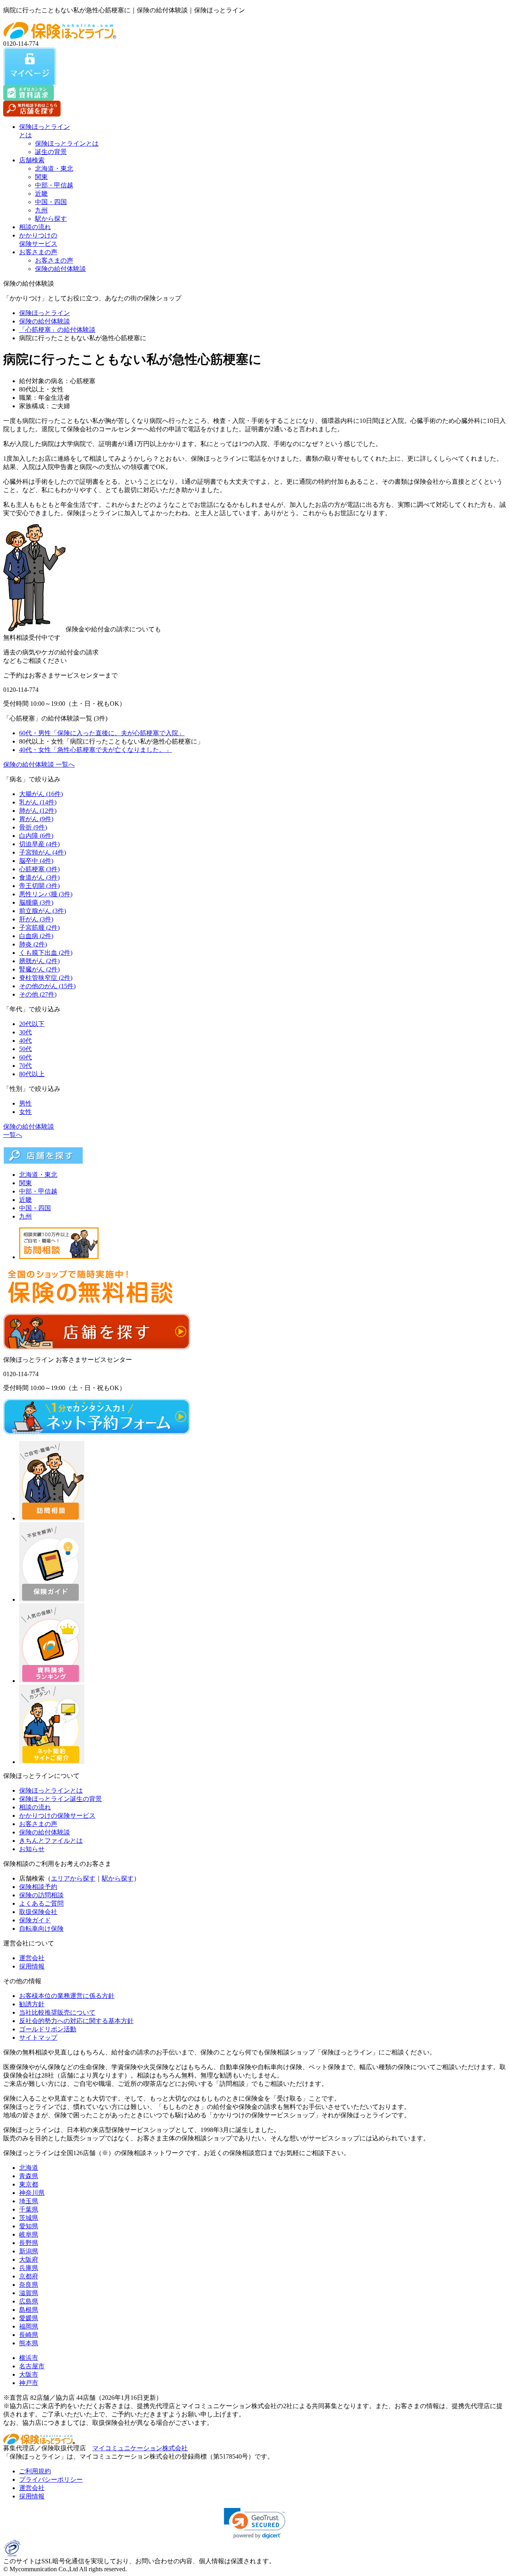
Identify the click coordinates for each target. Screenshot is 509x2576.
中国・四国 (51, 202)
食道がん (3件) (39, 877)
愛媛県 (29, 2318)
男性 (25, 1103)
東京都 (29, 2184)
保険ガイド (35, 1920)
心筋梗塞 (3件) (39, 869)
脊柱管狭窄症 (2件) (46, 978)
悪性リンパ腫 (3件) (46, 894)
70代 (25, 1066)
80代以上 (32, 1074)
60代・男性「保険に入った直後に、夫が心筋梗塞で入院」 (102, 733)
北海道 (29, 2168)
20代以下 (32, 1024)
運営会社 (32, 1958)
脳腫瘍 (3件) (36, 902)
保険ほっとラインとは (67, 143)
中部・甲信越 (54, 185)
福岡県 (29, 2326)
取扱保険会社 (38, 1912)
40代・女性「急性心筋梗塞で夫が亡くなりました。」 (95, 750)
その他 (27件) (38, 994)
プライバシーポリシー (51, 2480)
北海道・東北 (54, 168)
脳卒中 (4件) (36, 861)
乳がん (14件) (38, 802)
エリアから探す (73, 1878)
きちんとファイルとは (51, 1841)
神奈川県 (32, 2193)
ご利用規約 (35, 2471)
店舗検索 (32, 160)
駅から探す (51, 219)
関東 (41, 177)
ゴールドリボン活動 (48, 2029)
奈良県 (29, 2285)
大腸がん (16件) (41, 794)
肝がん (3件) (36, 919)
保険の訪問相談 (41, 1895)
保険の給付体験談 (60, 269)
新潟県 (29, 2251)
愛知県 (29, 2226)
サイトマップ (38, 2038)
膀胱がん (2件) (39, 961)
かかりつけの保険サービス (57, 1816)
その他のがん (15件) (47, 986)
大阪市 (29, 2374)
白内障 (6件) (36, 836)
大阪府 (29, 2260)
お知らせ (32, 1849)
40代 (25, 1041)
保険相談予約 (38, 1887)
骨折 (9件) (33, 827)
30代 (25, 1032)
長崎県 (29, 2335)
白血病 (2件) (36, 936)
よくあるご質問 (41, 1903)
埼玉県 (29, 2201)
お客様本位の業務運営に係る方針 (67, 1996)
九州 (41, 210)
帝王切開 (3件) (39, 886)
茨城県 (29, 2218)
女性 (25, 1112)
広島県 (29, 2301)
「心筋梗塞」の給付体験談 (57, 330)
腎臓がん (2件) (39, 969)
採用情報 (32, 1966)
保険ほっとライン (45, 313)
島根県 (29, 2310)
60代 (25, 1057)
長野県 (29, 2243)
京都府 (29, 2276)
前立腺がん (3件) (43, 911)
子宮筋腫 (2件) (39, 928)
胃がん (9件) (36, 819)
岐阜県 (29, 2234)
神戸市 (29, 2383)
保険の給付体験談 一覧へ (39, 764)
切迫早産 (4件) (39, 844)
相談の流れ (35, 227)
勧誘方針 (32, 2004)
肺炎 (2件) (33, 944)
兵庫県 (29, 2268)
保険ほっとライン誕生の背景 (60, 1799)
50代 (25, 1049)
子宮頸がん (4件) (43, 852)
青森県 (29, 2176)
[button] (255, 2523)
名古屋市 (32, 2366)
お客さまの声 (38, 252)
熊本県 (29, 2343)
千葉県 (29, 2209)
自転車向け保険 (41, 1929)
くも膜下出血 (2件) (46, 953)
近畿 (41, 194)
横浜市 (29, 2358)
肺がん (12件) (38, 811)
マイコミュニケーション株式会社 (140, 2448)
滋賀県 (29, 2293)
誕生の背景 (51, 152)
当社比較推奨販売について (57, 2012)
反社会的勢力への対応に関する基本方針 (76, 2021)
